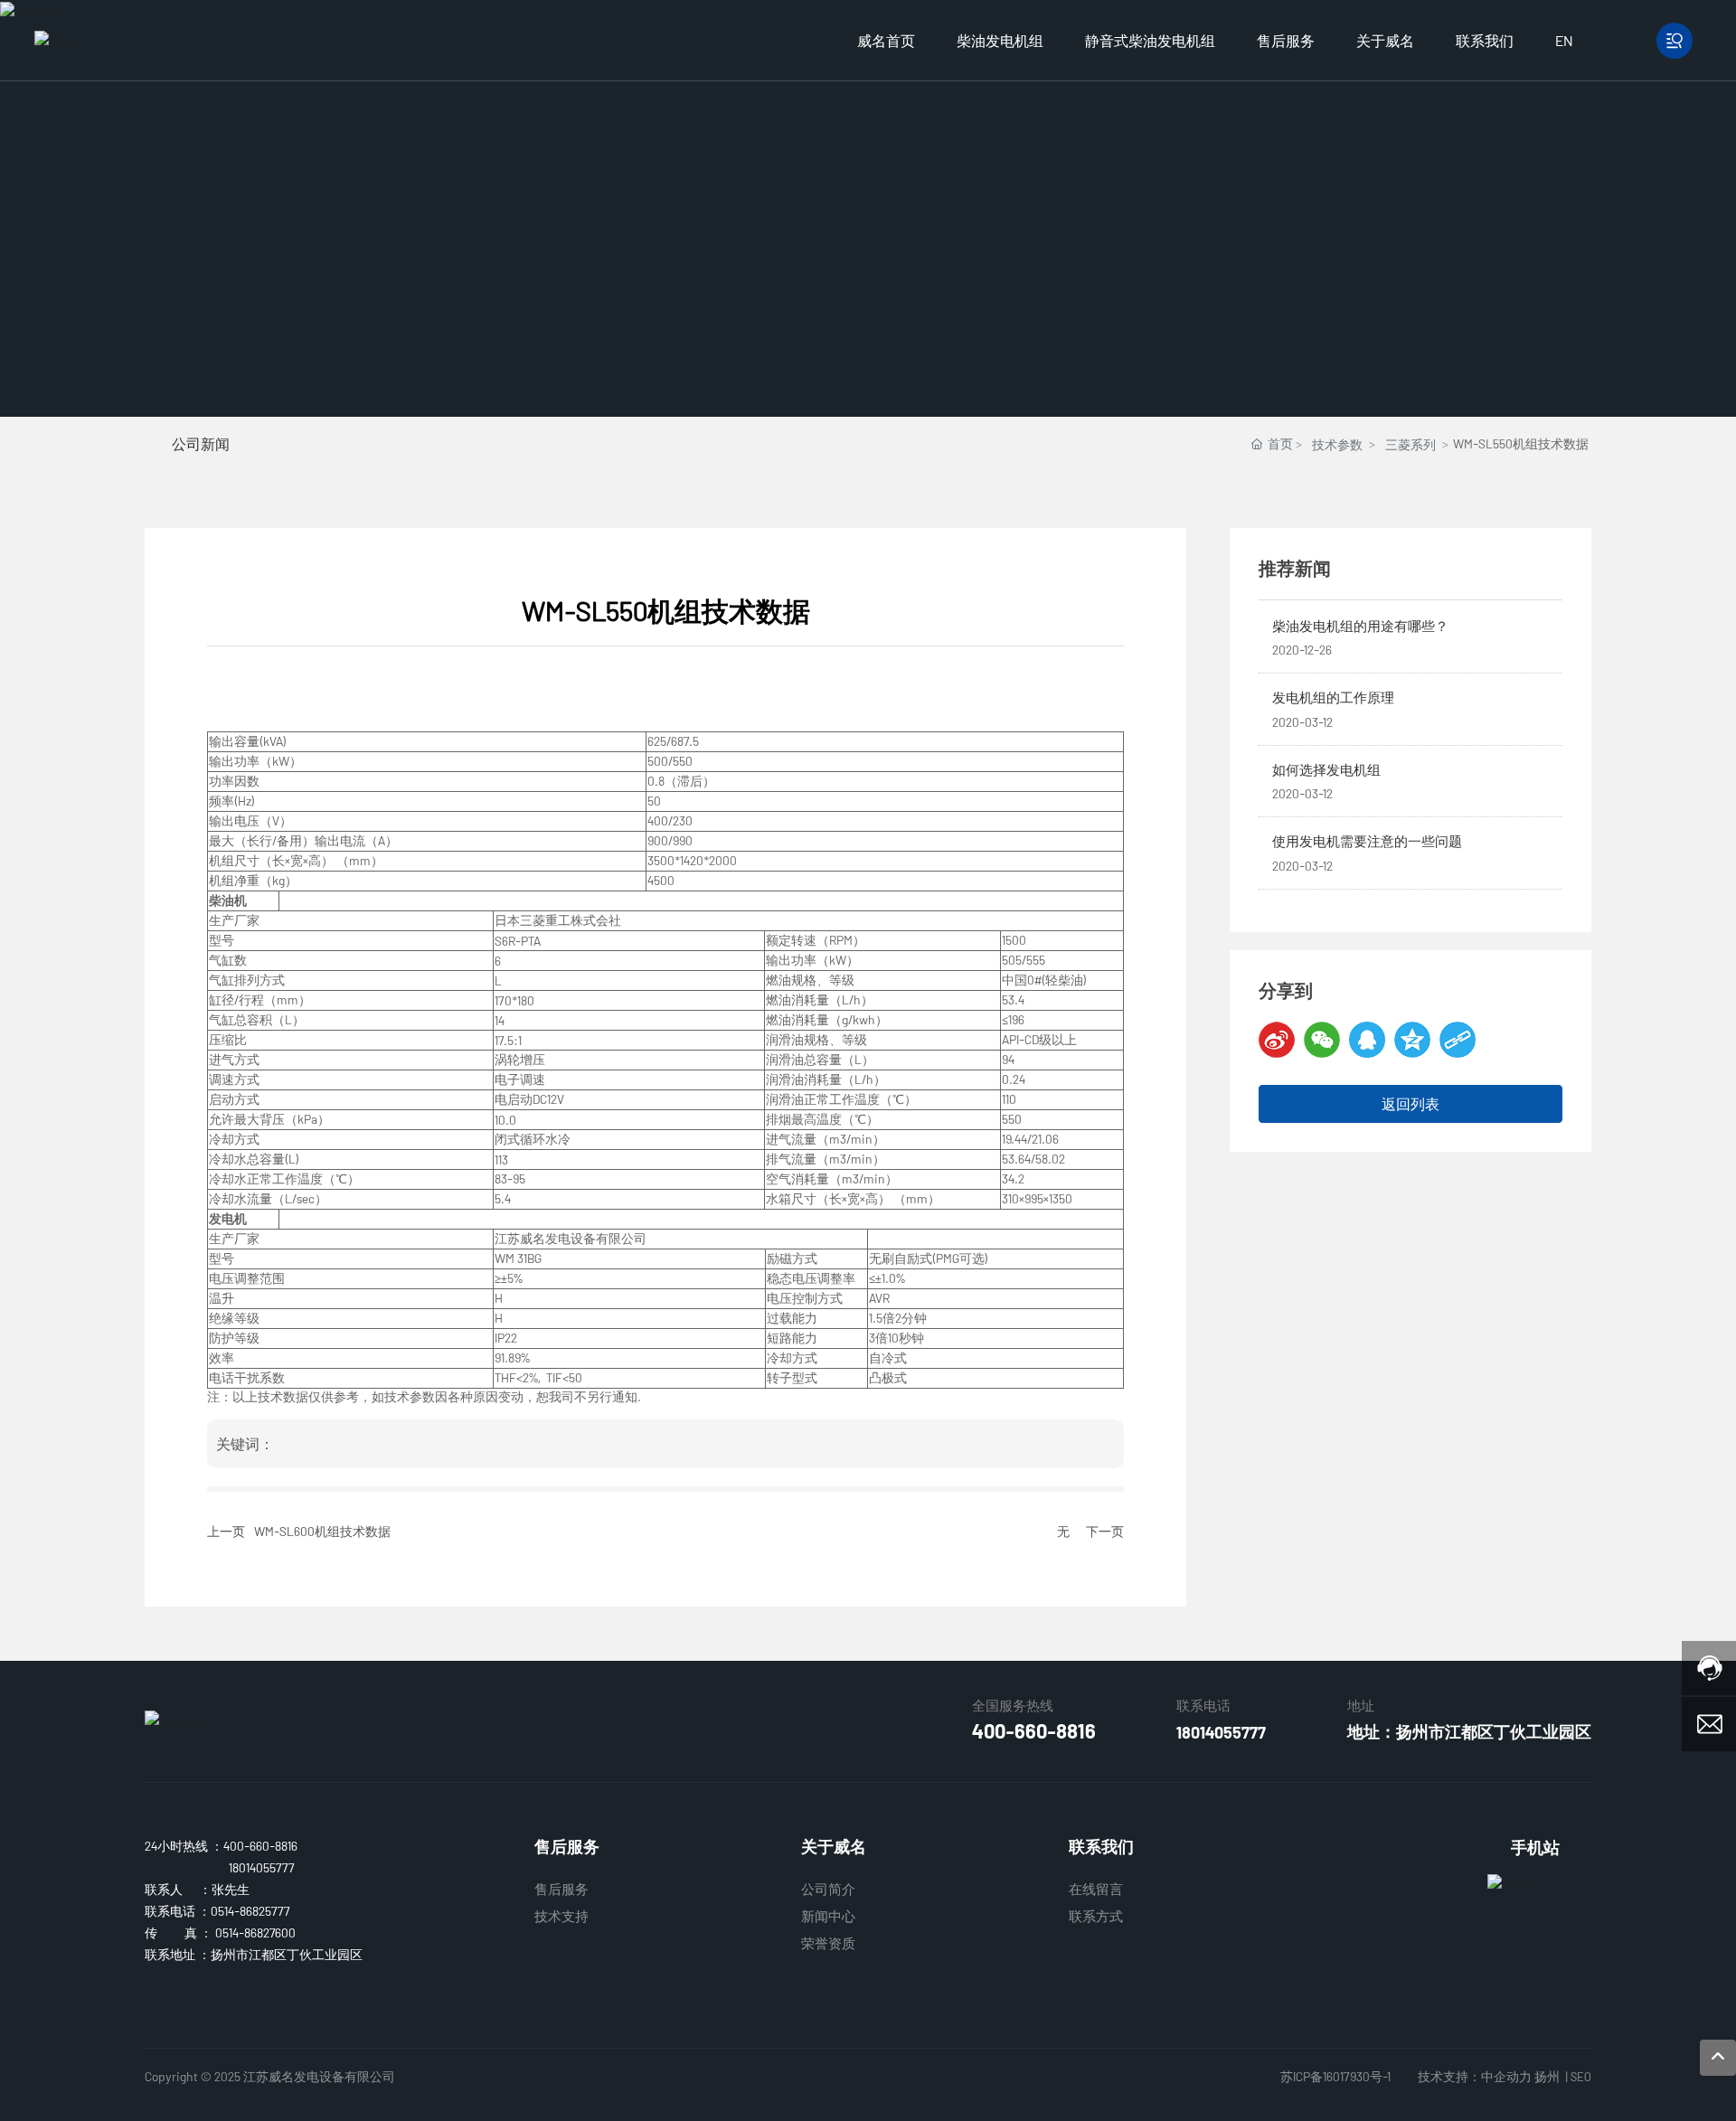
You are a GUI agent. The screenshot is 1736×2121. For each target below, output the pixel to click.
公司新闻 (201, 443)
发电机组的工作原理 (1333, 697)
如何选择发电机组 (1326, 769)
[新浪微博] (1277, 1040)
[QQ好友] (1367, 1040)
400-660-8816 (1034, 1730)
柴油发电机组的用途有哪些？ (1360, 626)
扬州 (1547, 2076)
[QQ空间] (1412, 1040)
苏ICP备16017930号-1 (1335, 2076)
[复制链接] (1458, 1040)
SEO (1581, 2077)
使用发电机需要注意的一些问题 (1367, 841)
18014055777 (1221, 1732)
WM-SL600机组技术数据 (322, 1531)
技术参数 (1337, 444)
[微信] (1322, 1040)
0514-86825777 (250, 1911)
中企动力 (1506, 2076)
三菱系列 (1410, 444)
